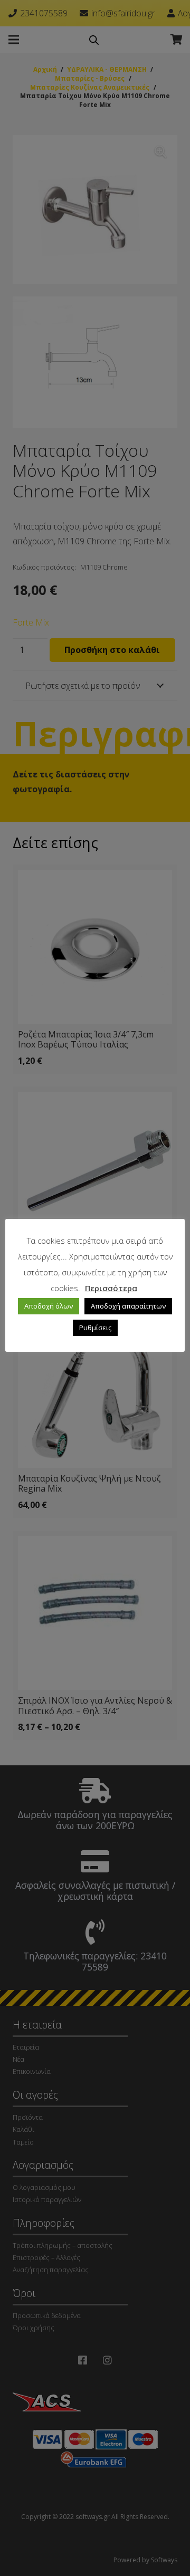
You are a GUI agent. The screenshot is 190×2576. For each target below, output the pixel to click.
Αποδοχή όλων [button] (49, 1306)
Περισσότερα (111, 1288)
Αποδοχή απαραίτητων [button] (128, 1306)
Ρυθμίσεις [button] (95, 1328)
